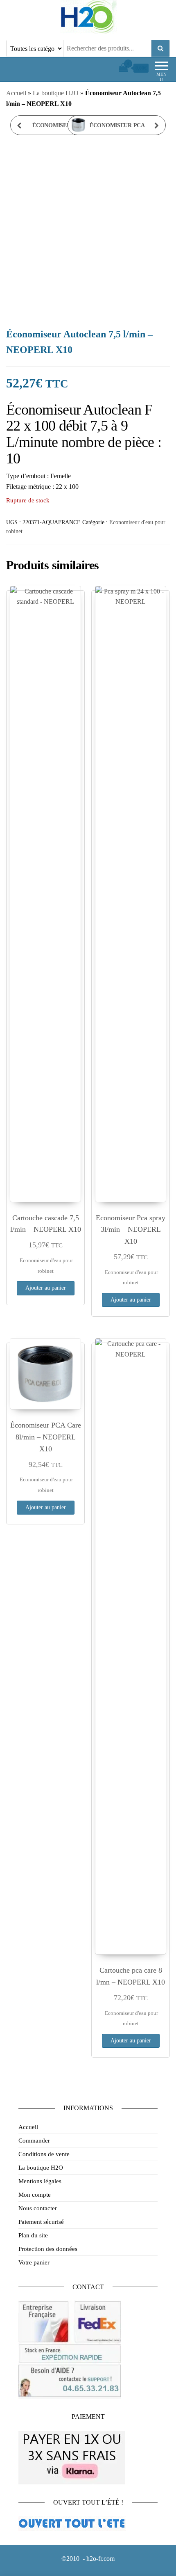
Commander (34, 2141)
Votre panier (34, 2262)
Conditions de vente (44, 2154)
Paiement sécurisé (41, 2222)
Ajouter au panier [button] (46, 1288)
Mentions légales (40, 2181)
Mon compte (35, 2195)
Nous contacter (38, 2208)
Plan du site (33, 2235)
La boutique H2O (56, 93)
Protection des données (48, 2249)
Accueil (16, 93)
